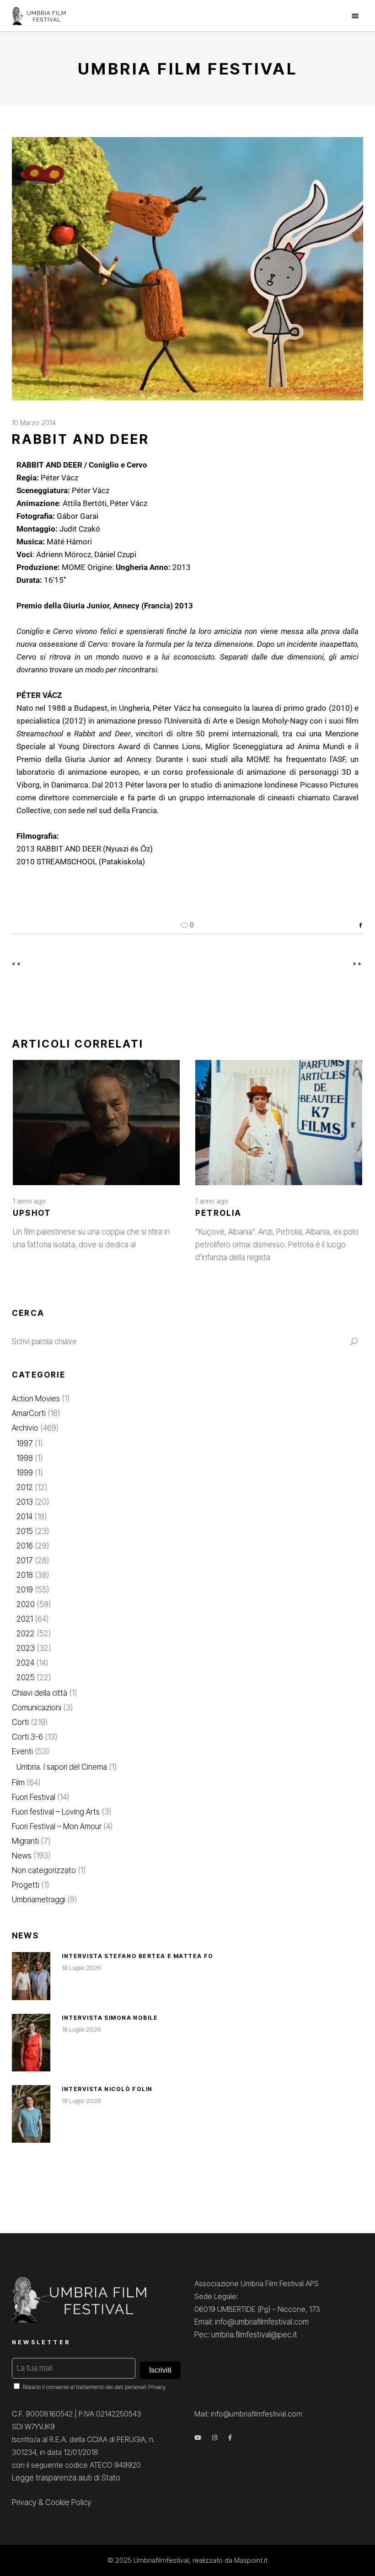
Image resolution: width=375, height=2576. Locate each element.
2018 (25, 1575)
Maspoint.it (251, 2560)
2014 (24, 1517)
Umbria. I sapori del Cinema (62, 1767)
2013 (25, 1502)
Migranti (25, 1841)
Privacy (157, 2387)
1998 (25, 1458)
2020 (26, 1604)
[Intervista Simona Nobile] (31, 2043)
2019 (25, 1590)
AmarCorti (29, 1413)
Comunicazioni (37, 1708)
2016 (25, 1546)
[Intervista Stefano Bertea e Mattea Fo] (31, 1976)
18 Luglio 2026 (81, 1968)
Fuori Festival (34, 1797)
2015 (25, 1531)
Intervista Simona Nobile (110, 2018)
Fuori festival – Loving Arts (56, 1812)
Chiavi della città (40, 1693)
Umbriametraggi (39, 1900)
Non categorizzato (44, 1870)
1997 (25, 1443)
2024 (25, 1663)
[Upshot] (96, 1123)
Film (18, 1783)
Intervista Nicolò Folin (107, 2089)
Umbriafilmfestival (161, 2560)
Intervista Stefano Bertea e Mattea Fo (138, 1956)
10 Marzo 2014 (34, 423)
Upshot (32, 1213)
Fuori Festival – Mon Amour (57, 1826)
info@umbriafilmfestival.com (257, 2414)
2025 (26, 1677)
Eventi (22, 1751)
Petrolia (219, 1213)
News (22, 1856)
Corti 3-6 (27, 1737)
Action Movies (36, 1399)
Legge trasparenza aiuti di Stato (66, 2478)
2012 (25, 1487)
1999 (25, 1473)
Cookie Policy (68, 2502)
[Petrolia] (279, 1123)
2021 (25, 1619)
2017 (25, 1560)
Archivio (25, 1428)
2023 (26, 1648)
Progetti (26, 1885)
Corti (20, 1722)
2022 (26, 1634)
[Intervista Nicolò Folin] (31, 2114)
